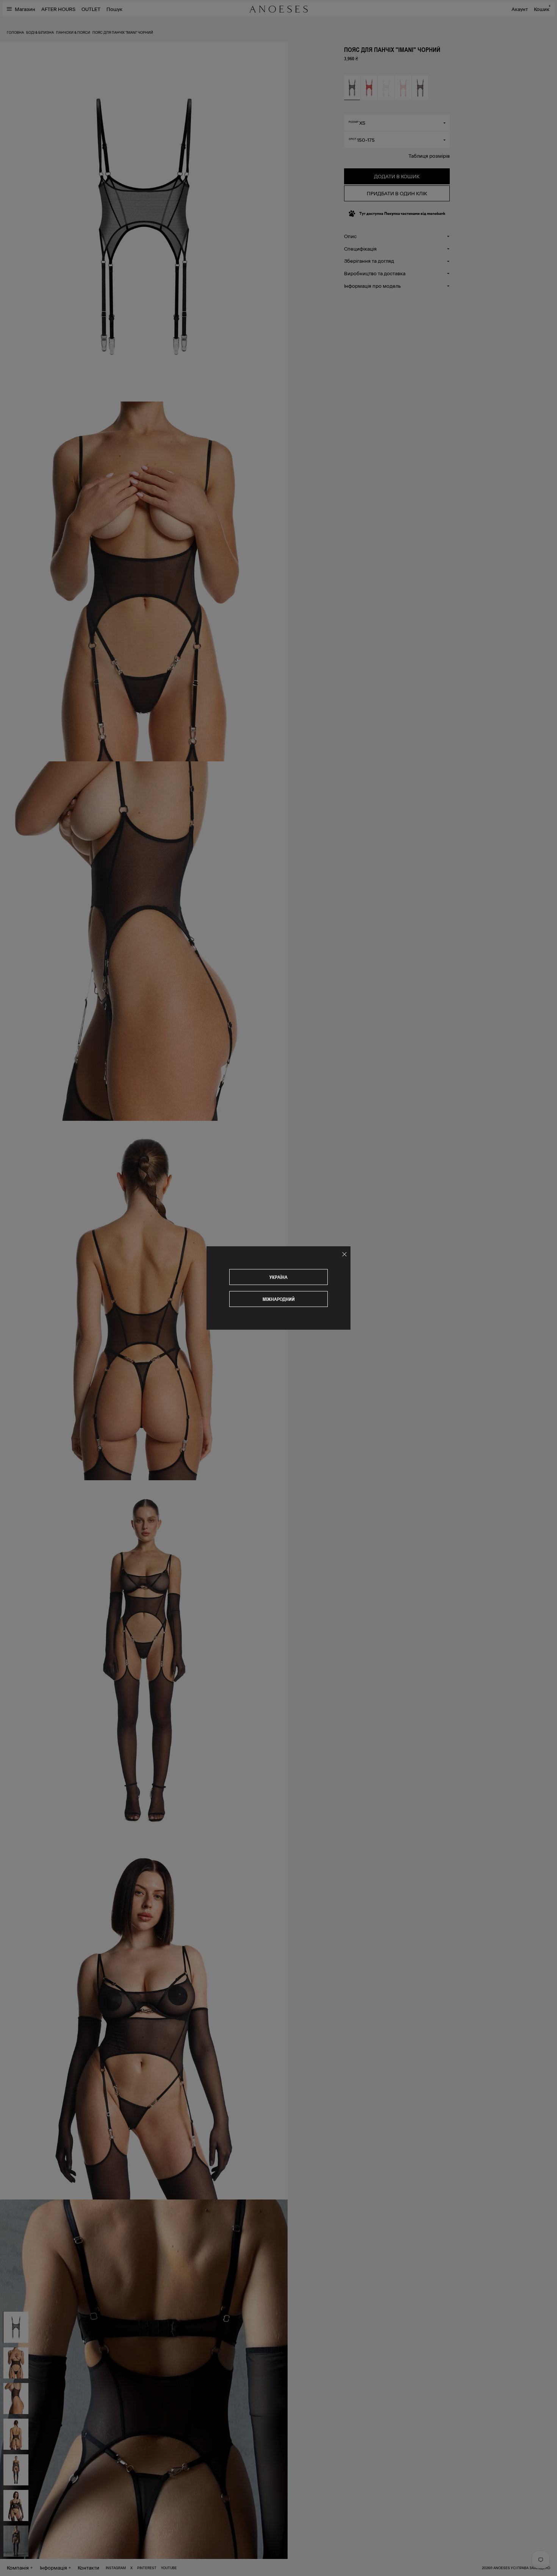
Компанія (18, 2567)
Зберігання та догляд (369, 261)
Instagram (116, 2568)
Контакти (88, 2567)
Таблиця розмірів (429, 156)
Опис (350, 236)
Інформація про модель (372, 286)
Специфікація (360, 249)
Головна (15, 32)
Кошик (542, 9)
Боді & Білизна (40, 32)
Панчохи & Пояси (73, 32)
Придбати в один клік (397, 193)
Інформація (53, 2567)
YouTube (169, 2568)
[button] (352, 88)
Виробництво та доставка (375, 273)
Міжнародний (279, 1299)
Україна (278, 1277)
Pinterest (147, 2568)
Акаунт (520, 9)
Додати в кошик (397, 176)
